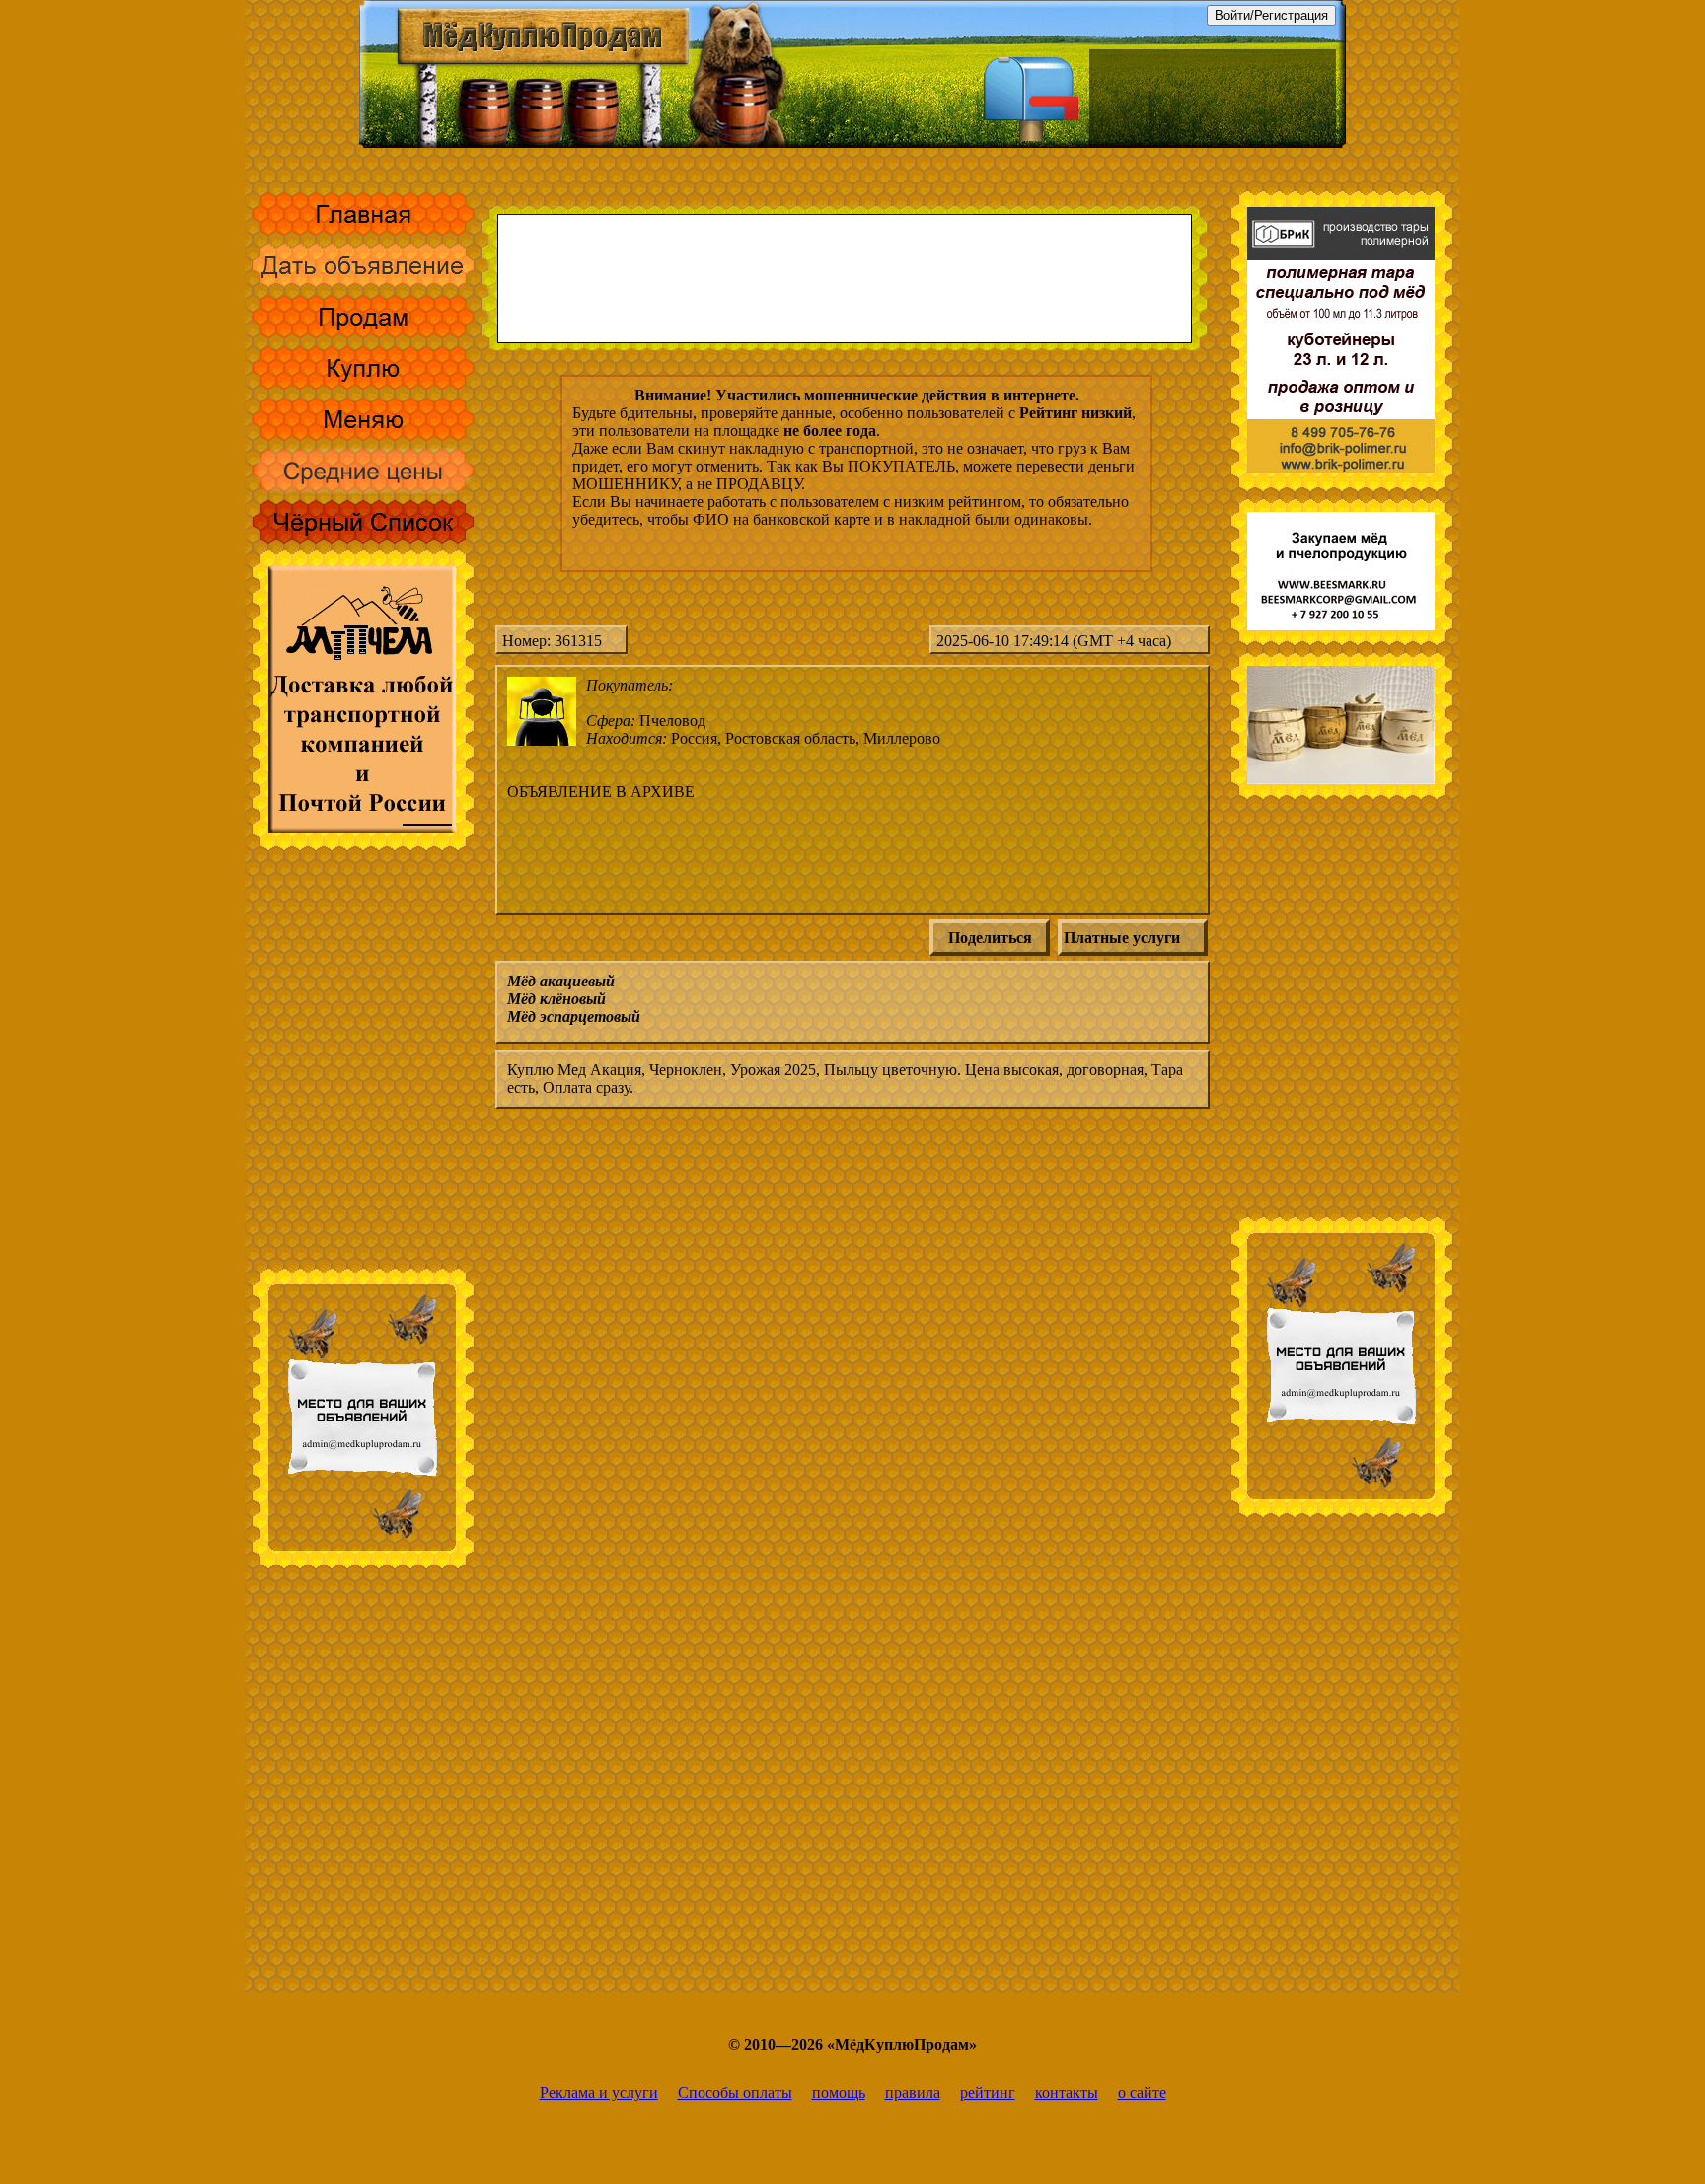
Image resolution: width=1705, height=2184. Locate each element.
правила (913, 2093)
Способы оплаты (735, 2093)
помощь (839, 2093)
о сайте (1142, 2093)
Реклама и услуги (599, 2093)
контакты (1067, 2093)
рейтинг (988, 2093)
